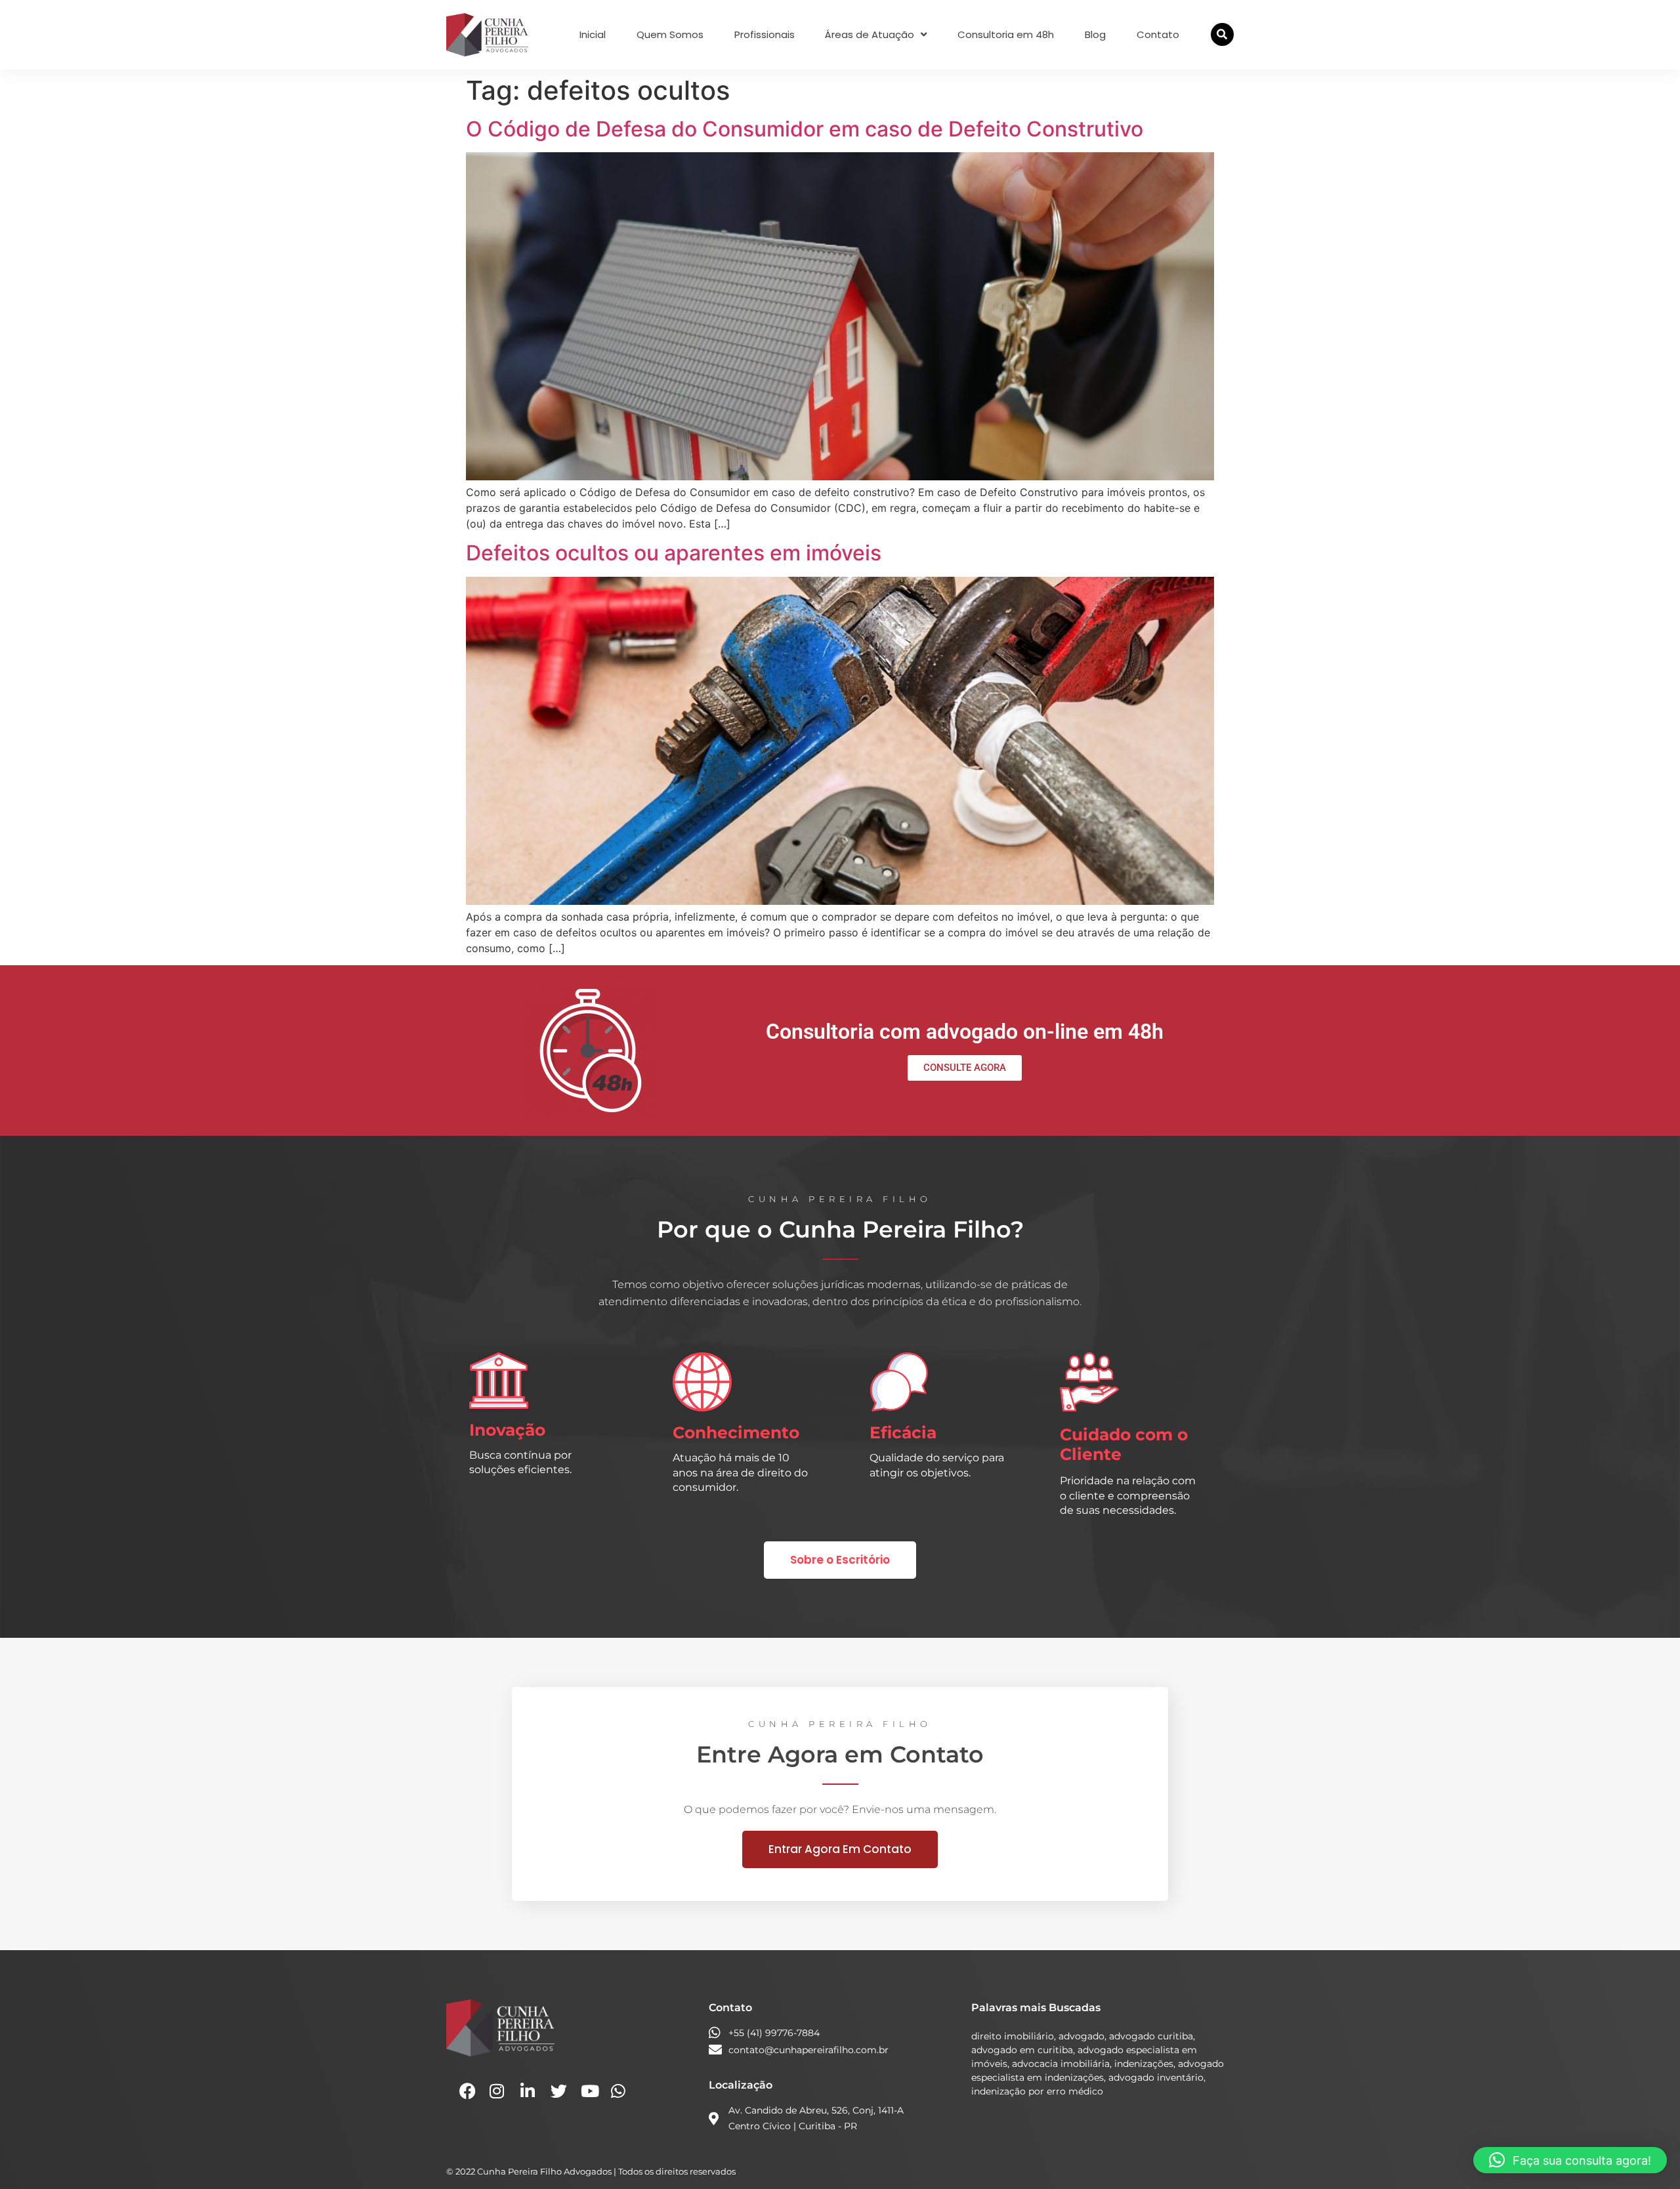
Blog (1095, 35)
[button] (1222, 34)
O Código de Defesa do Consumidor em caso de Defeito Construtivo (805, 129)
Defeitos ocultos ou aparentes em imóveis (674, 553)
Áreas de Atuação (870, 35)
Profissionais (765, 35)
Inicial (593, 35)
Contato (1158, 35)
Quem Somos (670, 35)
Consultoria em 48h (1006, 35)
